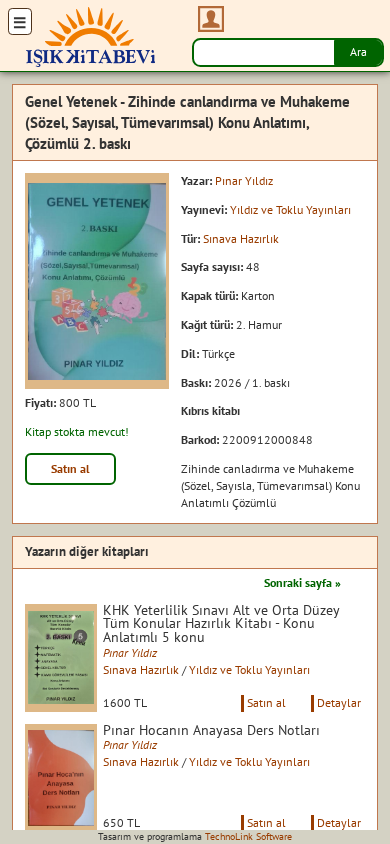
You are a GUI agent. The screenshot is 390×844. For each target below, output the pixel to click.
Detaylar (339, 702)
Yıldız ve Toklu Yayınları (290, 209)
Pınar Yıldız (244, 180)
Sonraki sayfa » (302, 582)
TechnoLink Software (248, 836)
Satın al (70, 468)
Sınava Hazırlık (241, 238)
